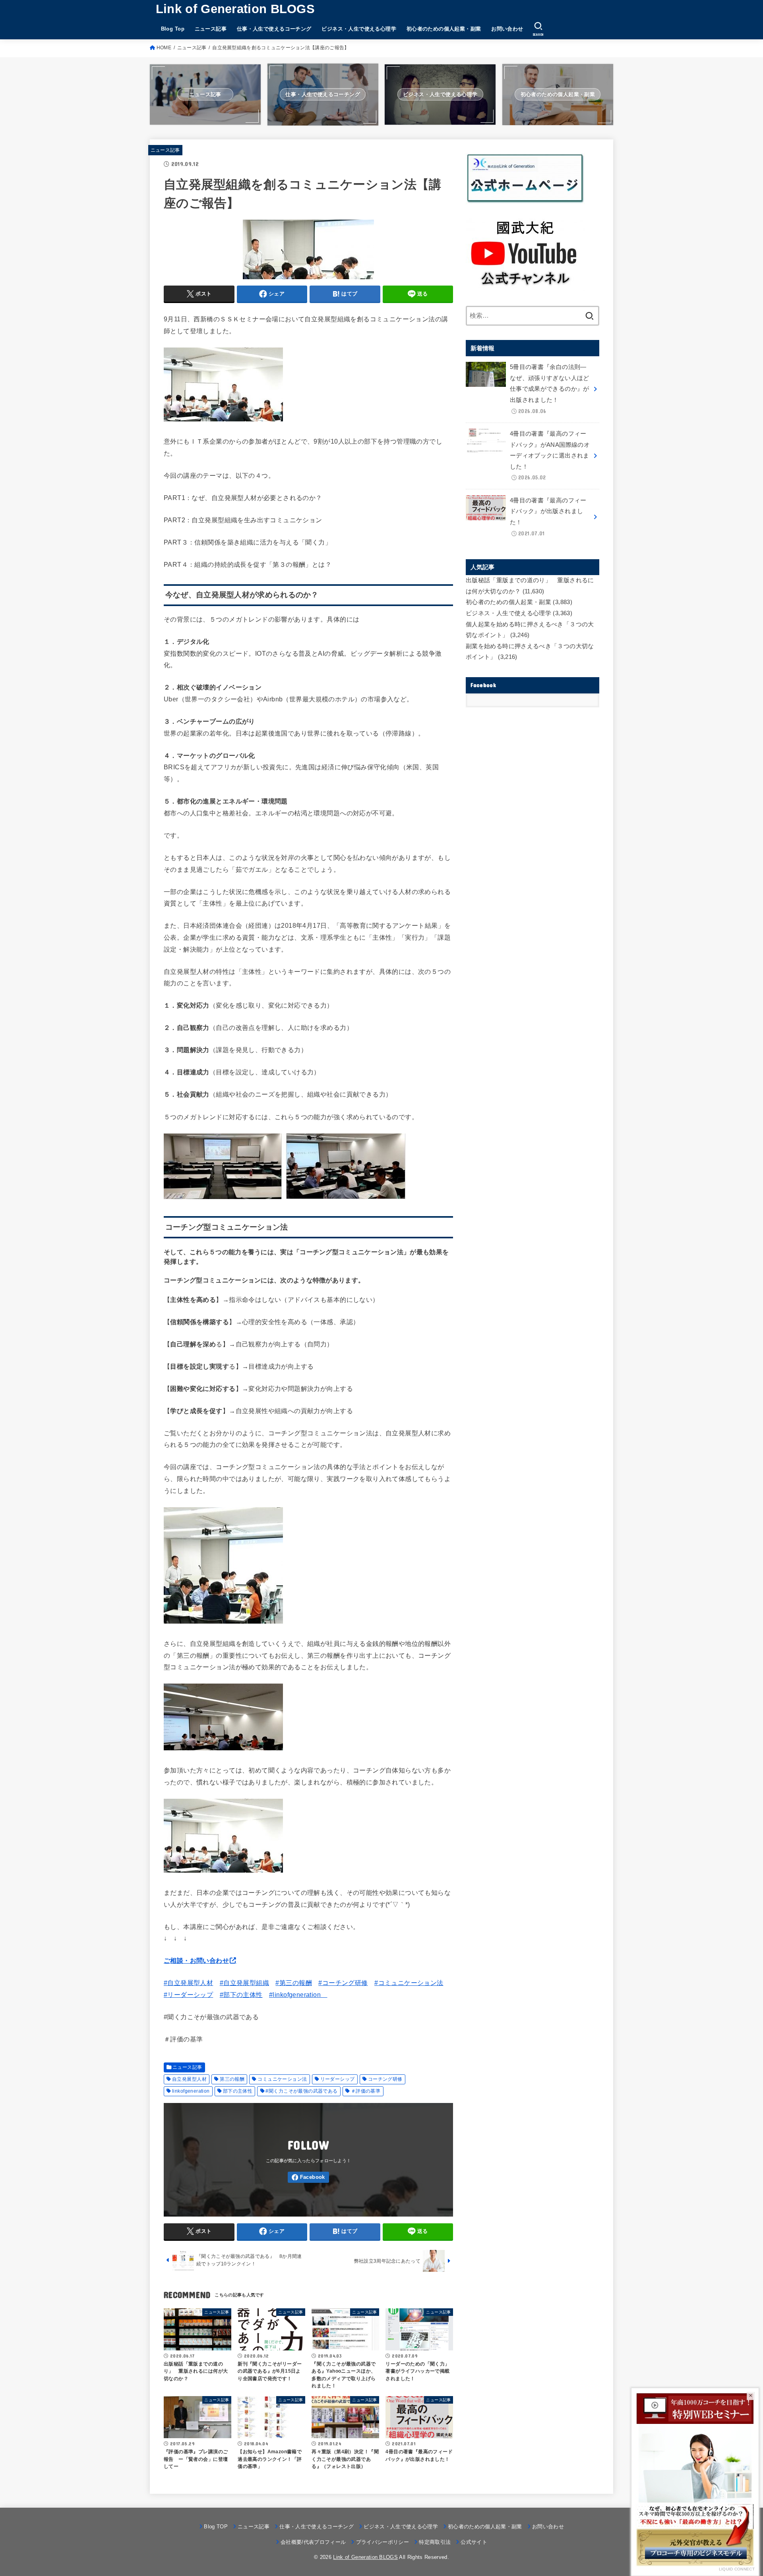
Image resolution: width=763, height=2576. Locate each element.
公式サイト (474, 2542)
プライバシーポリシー (382, 2542)
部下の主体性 (238, 2091)
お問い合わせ (507, 29)
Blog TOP (216, 2527)
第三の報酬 (232, 2079)
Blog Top (173, 29)
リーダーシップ (338, 2079)
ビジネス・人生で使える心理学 (359, 29)
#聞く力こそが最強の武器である (301, 2091)
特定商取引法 (435, 2542)
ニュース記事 (211, 29)
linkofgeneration (191, 2091)
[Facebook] (309, 2177)
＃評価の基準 (366, 2091)
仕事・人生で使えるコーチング (274, 29)
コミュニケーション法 (282, 2079)
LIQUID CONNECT (737, 2569)
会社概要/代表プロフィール (313, 2542)
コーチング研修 (385, 2079)
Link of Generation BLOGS (235, 9)
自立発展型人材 (189, 2079)
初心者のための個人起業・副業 (444, 29)
